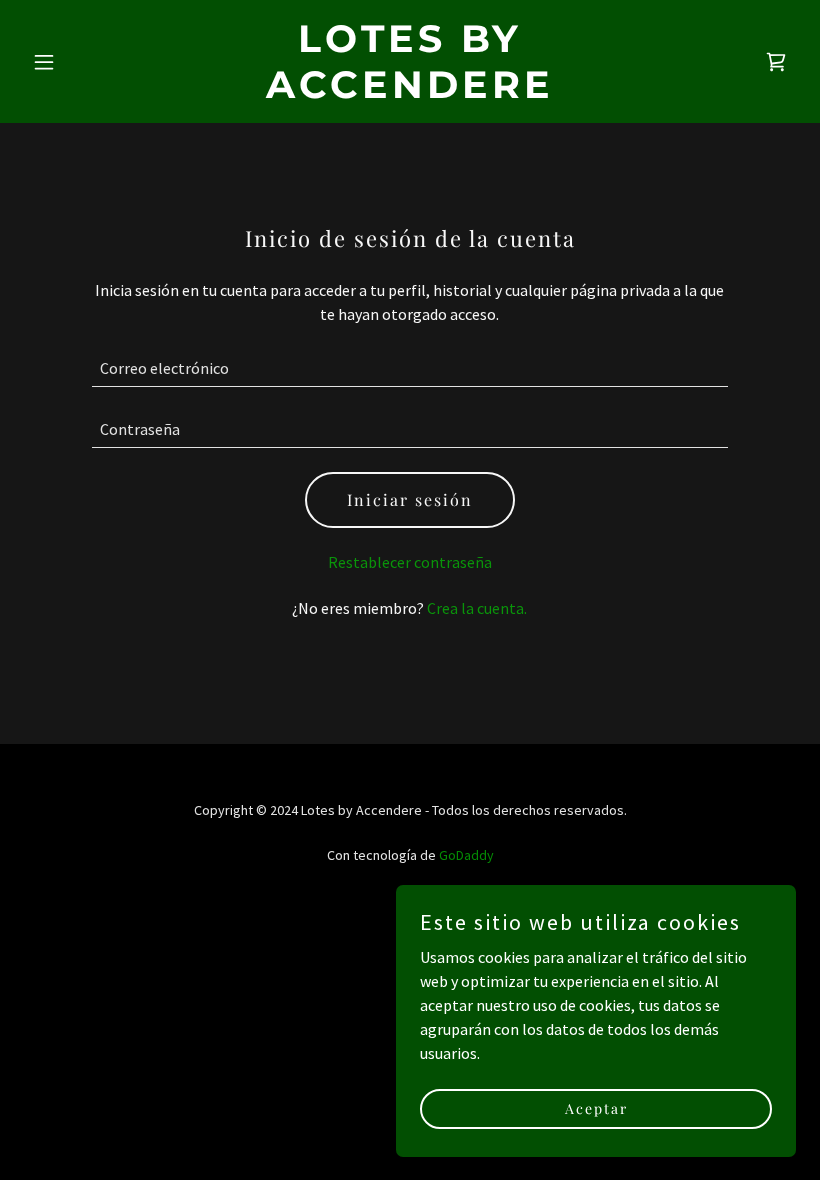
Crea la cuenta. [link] (477, 608)
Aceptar (596, 1108)
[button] (82, 62)
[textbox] (409, 368)
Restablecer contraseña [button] (410, 562)
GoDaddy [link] (466, 855)
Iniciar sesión (410, 499)
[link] (410, 92)
